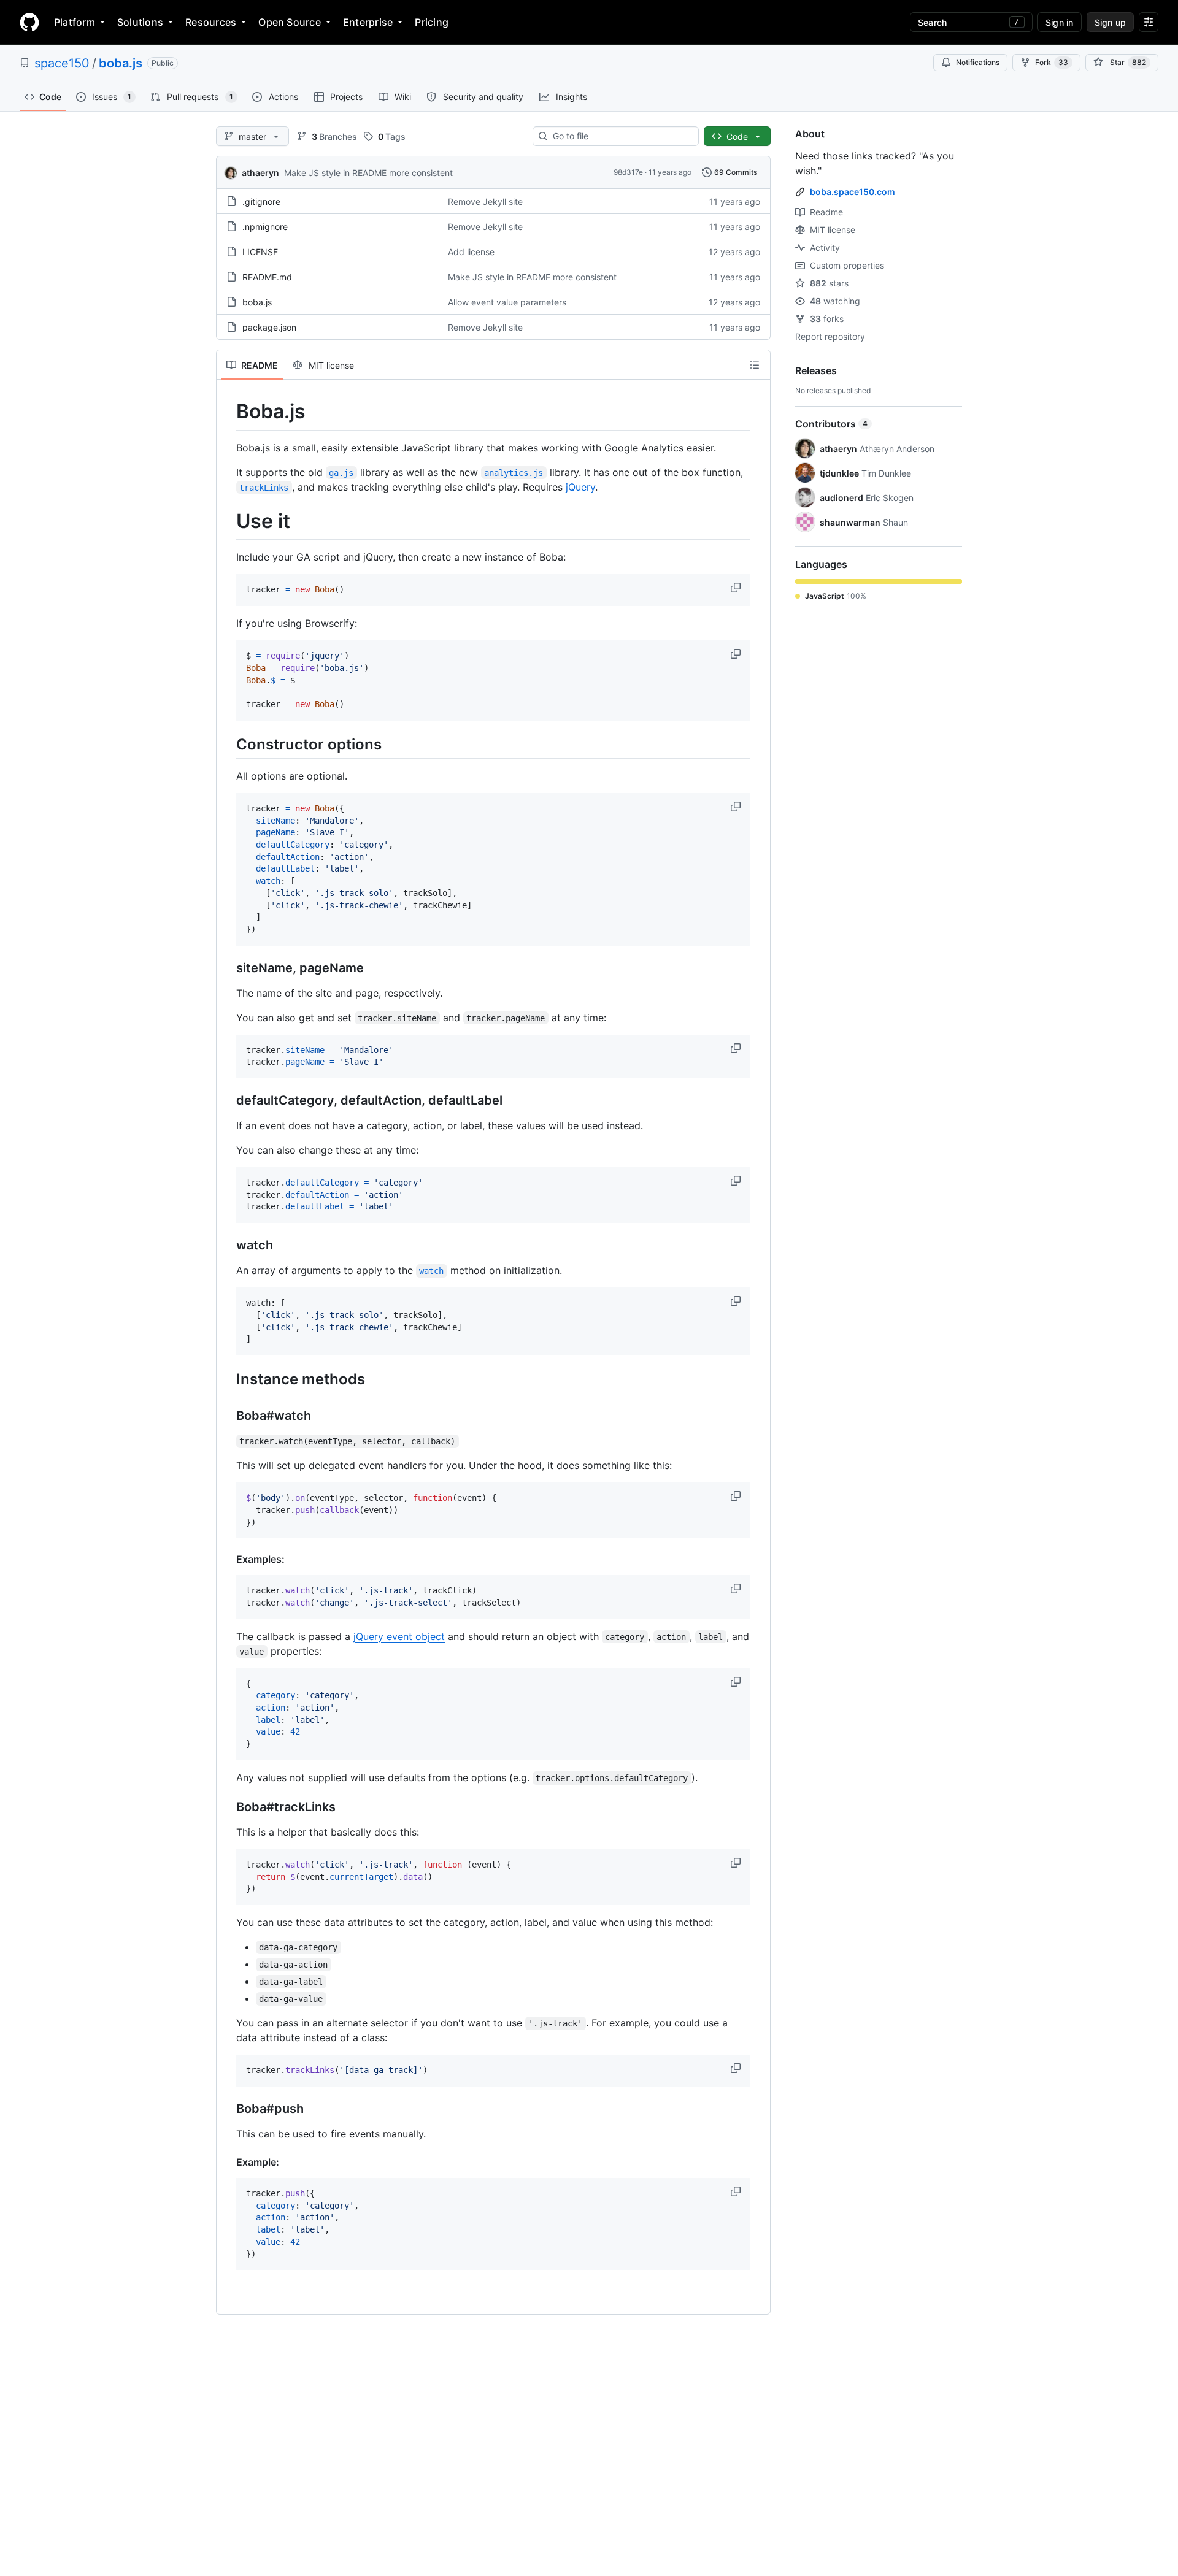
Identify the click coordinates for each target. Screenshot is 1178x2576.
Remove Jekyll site (485, 201)
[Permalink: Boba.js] (228, 412)
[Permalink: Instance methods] (228, 1379)
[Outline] (755, 365)
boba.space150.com (853, 192)
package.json (269, 327)
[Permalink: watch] (228, 1246)
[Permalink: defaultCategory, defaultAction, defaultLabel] (228, 1101)
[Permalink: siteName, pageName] (228, 968)
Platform (75, 22)
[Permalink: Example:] (228, 2162)
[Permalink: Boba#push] (228, 2109)
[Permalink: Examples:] (228, 1559)
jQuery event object (399, 1636)
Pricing (432, 22)
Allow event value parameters (507, 302)
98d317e (628, 172)
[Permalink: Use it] (228, 521)
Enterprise (368, 22)
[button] (737, 588)
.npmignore (265, 227)
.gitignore (261, 201)
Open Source (290, 22)
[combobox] (621, 136)
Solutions (140, 22)
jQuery (580, 487)
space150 (62, 63)
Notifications (978, 62)
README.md (267, 277)
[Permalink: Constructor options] (228, 744)
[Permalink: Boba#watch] (228, 1416)
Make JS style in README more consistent (368, 173)
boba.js (121, 63)
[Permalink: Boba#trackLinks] (228, 1807)
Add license (471, 252)
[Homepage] (29, 22)
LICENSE (260, 252)
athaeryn (260, 173)
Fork (1052, 62)
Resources (211, 22)
